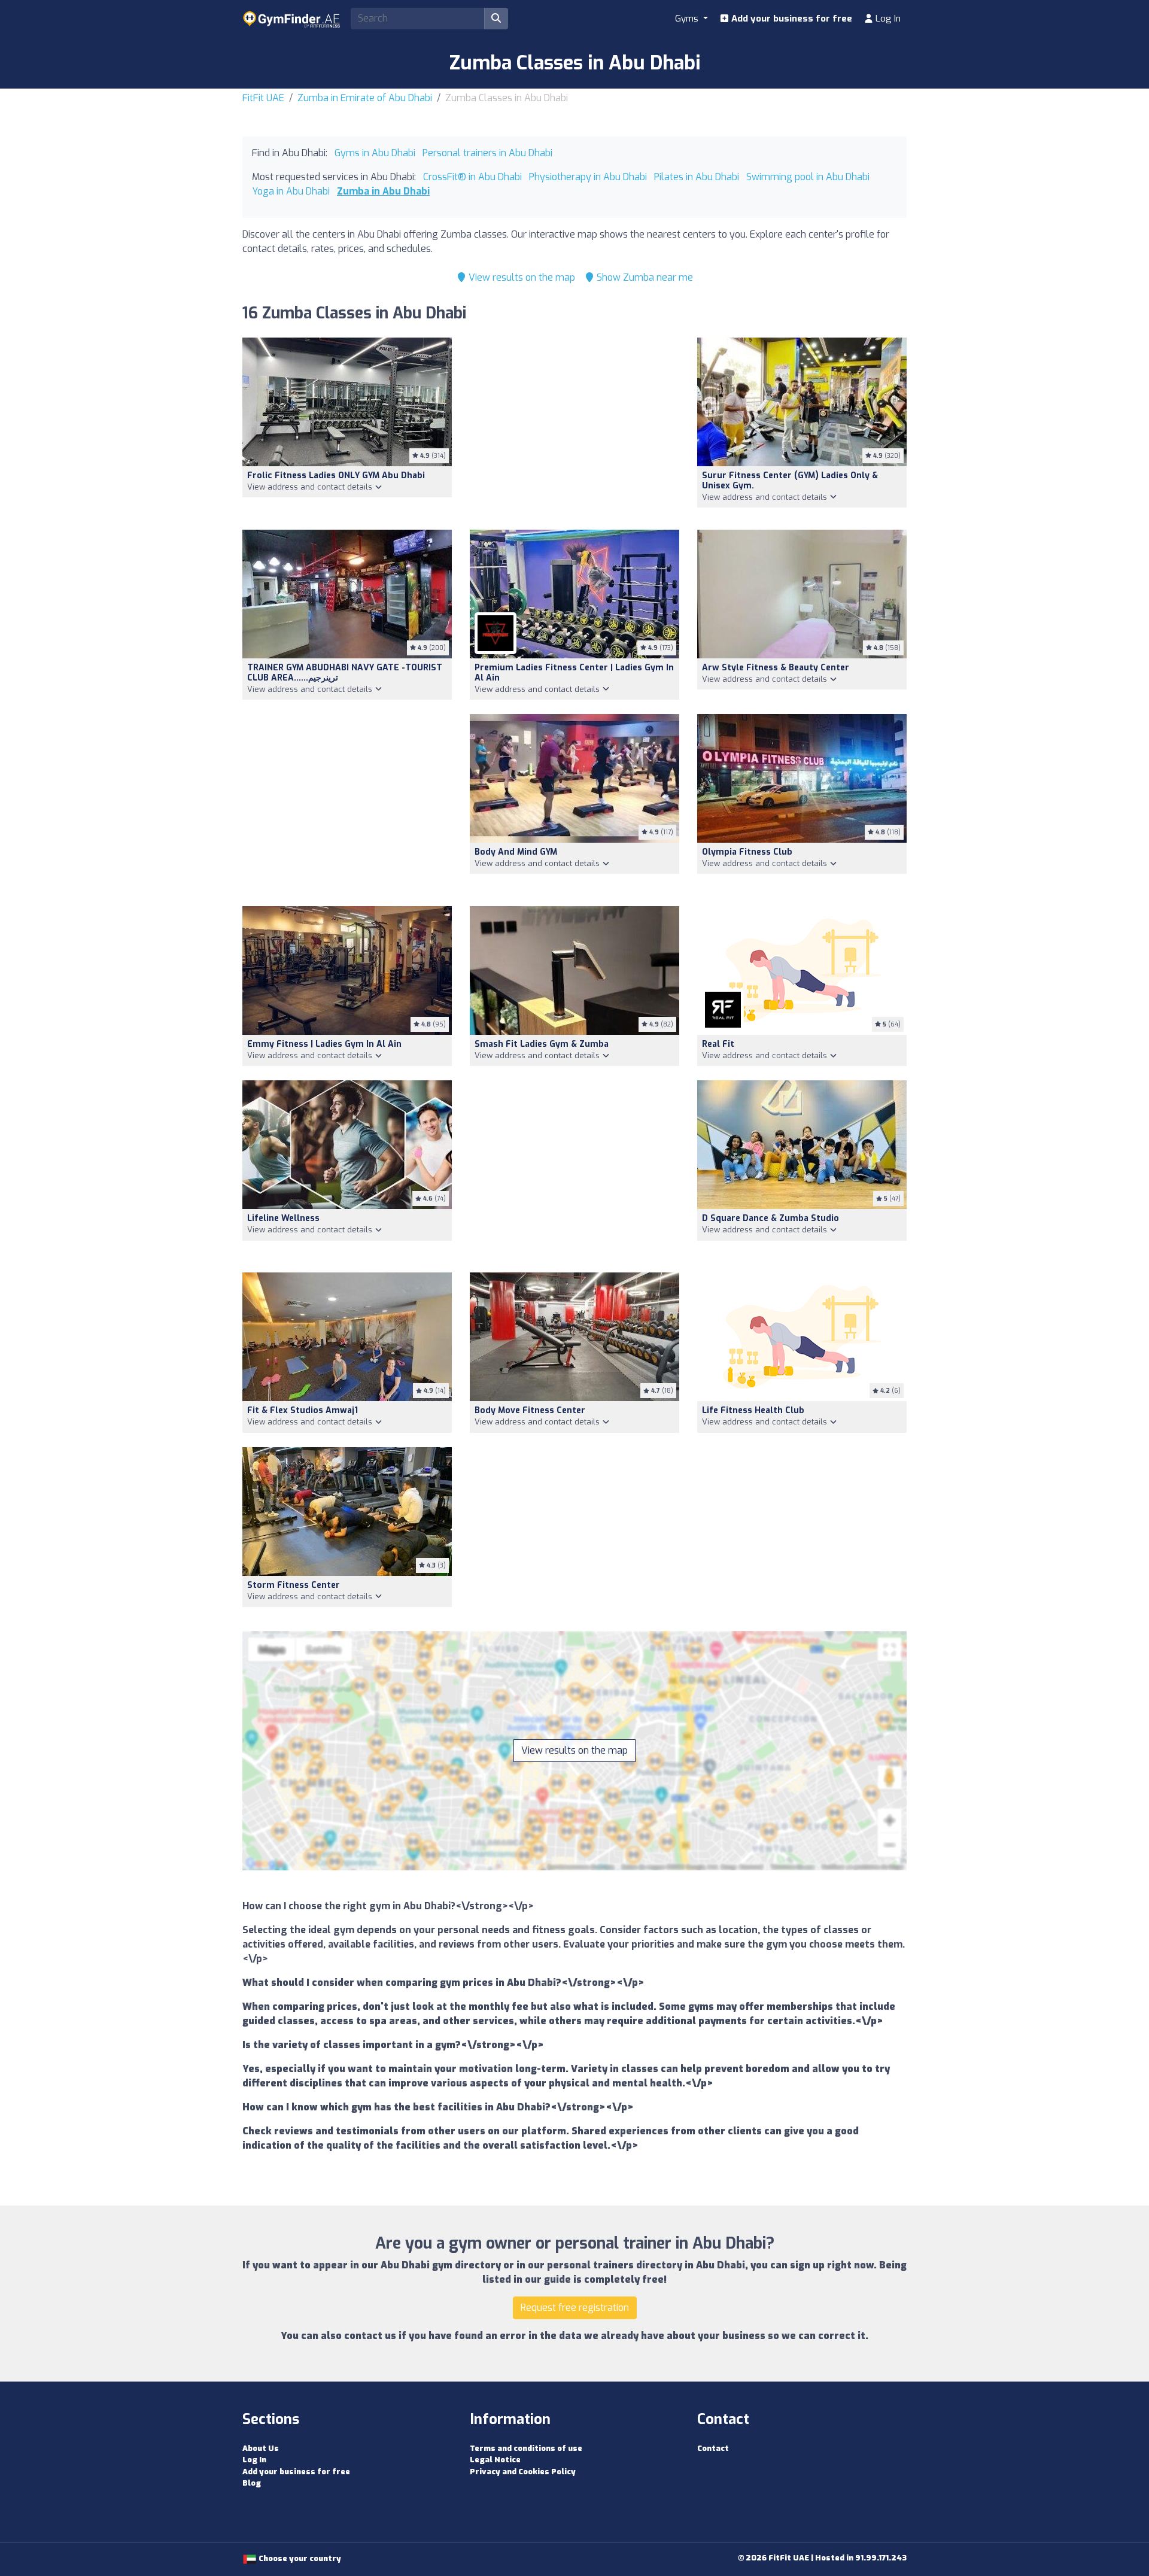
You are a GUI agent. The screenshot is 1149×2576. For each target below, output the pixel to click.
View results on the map (521, 277)
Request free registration (575, 2308)
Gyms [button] (688, 19)
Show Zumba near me (644, 277)
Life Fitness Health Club (753, 1410)
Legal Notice (495, 2460)
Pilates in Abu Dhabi (697, 177)
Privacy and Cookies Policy (523, 2472)
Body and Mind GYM (516, 852)
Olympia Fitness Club (747, 852)
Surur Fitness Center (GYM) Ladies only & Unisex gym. (790, 481)
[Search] (496, 19)
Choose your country (299, 2558)
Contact (713, 2448)
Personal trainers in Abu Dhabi (487, 153)
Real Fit (718, 1044)
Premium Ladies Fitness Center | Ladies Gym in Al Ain (574, 673)
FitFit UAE (263, 98)
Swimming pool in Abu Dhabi (808, 177)
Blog (252, 2483)
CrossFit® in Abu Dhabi (472, 177)
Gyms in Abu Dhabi (375, 153)
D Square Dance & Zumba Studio (770, 1218)
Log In (887, 19)
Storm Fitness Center (294, 1585)
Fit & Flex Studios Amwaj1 (303, 1410)
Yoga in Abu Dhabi (291, 191)
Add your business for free (791, 19)
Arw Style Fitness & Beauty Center (776, 668)
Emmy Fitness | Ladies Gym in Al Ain (324, 1044)
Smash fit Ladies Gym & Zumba (542, 1044)
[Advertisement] (574, 426)
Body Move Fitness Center (530, 1410)
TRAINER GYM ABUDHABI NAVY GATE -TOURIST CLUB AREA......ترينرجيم (345, 673)
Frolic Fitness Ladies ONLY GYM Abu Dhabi (336, 476)
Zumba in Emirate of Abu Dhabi (365, 98)
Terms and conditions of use (526, 2448)
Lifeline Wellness (283, 1218)
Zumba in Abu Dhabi (383, 191)
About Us (261, 2448)
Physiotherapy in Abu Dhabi (588, 177)
